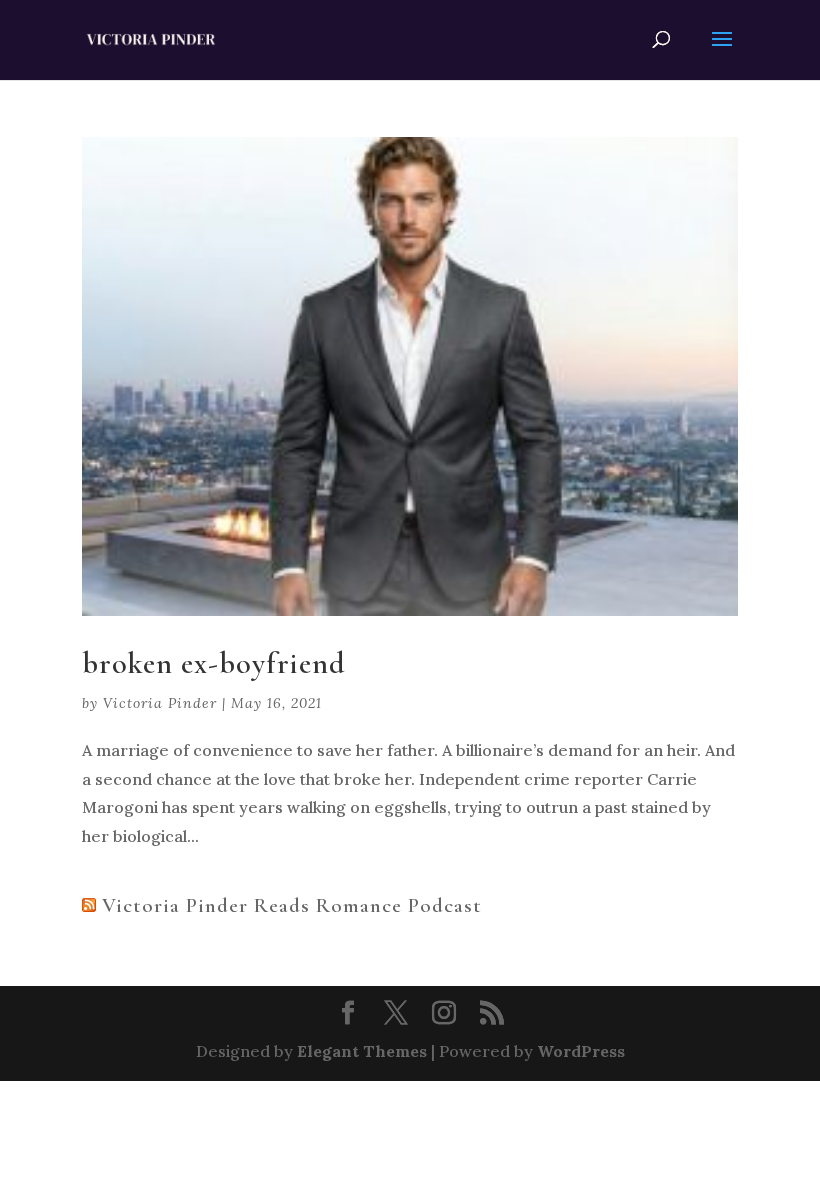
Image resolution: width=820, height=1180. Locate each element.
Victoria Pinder (160, 703)
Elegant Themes (362, 1051)
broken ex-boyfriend (214, 663)
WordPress (581, 1051)
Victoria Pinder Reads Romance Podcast (292, 905)
